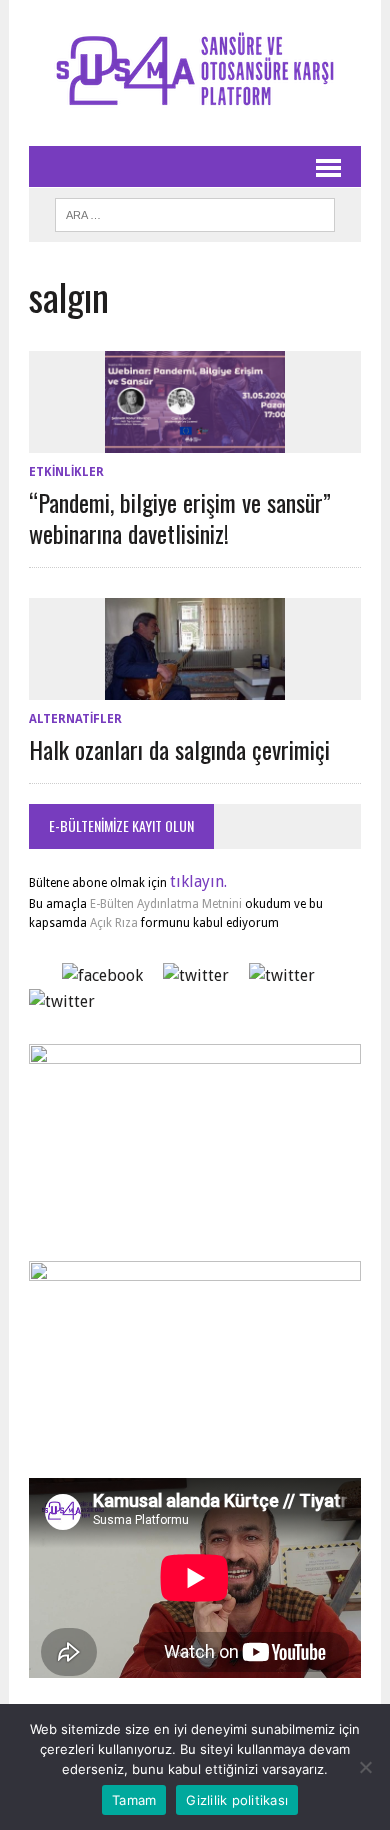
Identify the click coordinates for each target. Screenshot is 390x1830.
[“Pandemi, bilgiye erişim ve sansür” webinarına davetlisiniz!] (195, 439)
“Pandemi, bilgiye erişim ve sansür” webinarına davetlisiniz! (180, 517)
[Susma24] (195, 73)
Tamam (134, 1800)
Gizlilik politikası (237, 1800)
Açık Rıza (112, 923)
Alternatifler (75, 719)
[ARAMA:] (195, 212)
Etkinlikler (66, 472)
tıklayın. (198, 881)
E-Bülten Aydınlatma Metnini (166, 904)
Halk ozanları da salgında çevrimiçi (179, 749)
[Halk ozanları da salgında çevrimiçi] (195, 686)
